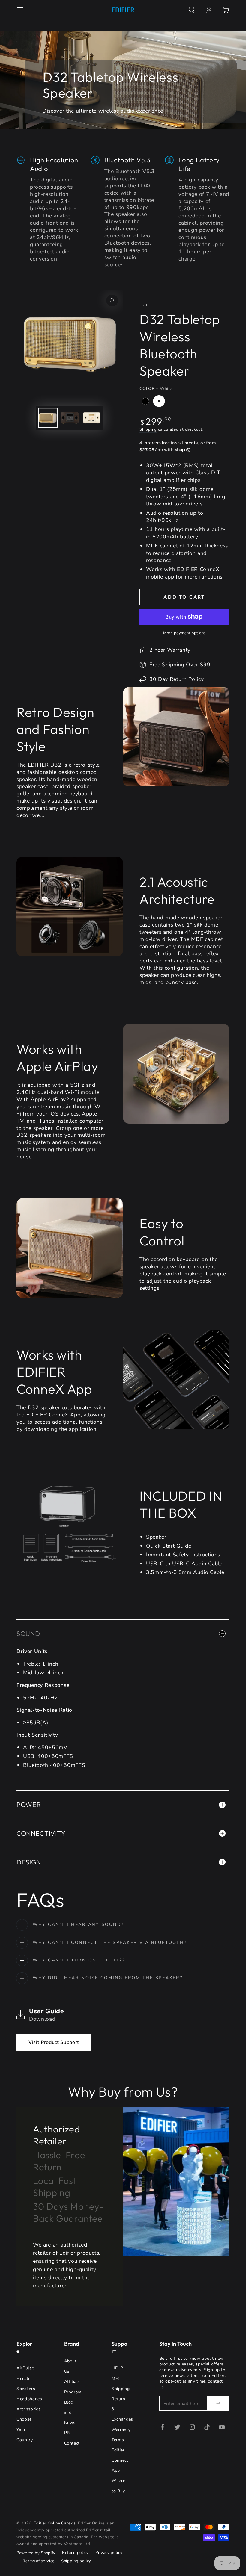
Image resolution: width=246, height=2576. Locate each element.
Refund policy (75, 2553)
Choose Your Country (25, 2429)
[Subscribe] (218, 2403)
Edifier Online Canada (55, 2523)
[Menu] (20, 10)
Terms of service (39, 2561)
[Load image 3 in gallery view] (70, 418)
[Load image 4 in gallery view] (91, 418)
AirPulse (25, 2368)
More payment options (184, 633)
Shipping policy (76, 2561)
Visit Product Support (54, 2042)
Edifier (147, 305)
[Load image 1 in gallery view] (48, 418)
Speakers (26, 2389)
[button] (192, 10)
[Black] (145, 401)
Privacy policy (109, 2553)
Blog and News (70, 2412)
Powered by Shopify (36, 2553)
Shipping (148, 429)
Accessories (28, 2409)
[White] (159, 401)
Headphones (29, 2399)
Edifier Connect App (120, 2460)
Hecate (24, 2379)
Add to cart (184, 597)
